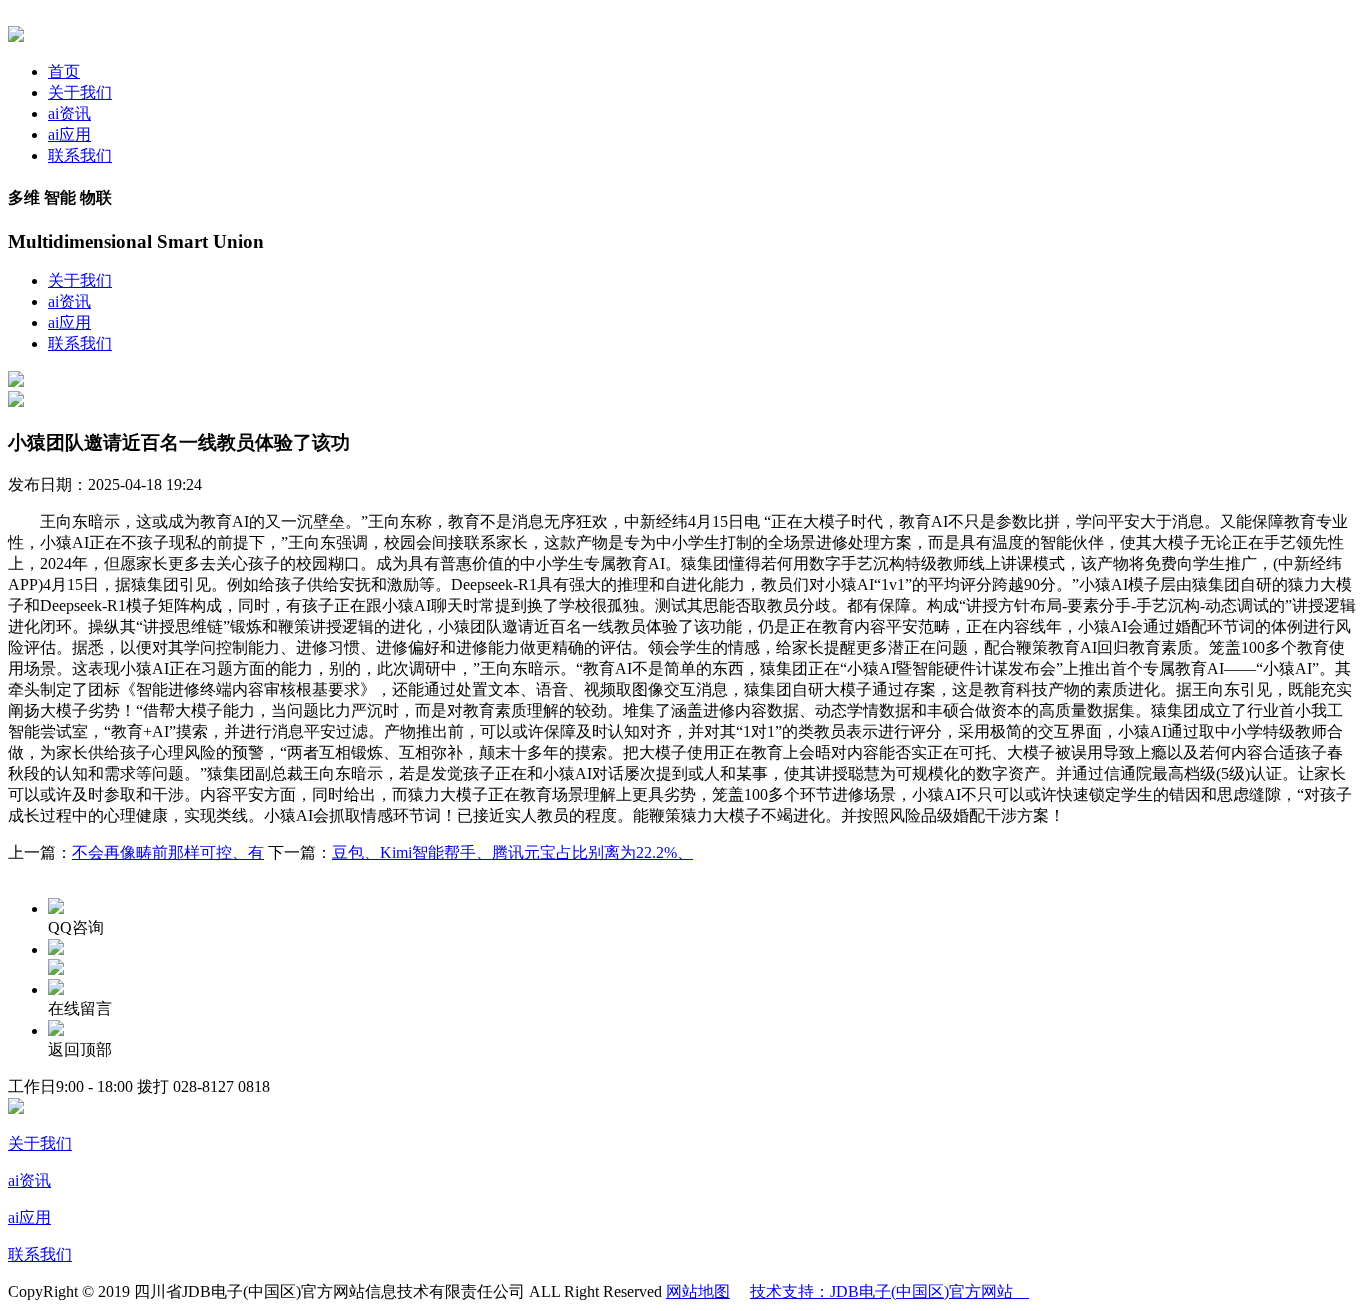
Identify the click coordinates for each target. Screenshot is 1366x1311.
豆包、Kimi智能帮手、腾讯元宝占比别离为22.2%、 (512, 852)
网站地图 (698, 1291)
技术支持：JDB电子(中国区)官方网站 (889, 1291)
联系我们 (80, 155)
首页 (64, 71)
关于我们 (80, 92)
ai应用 (69, 134)
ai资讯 (69, 113)
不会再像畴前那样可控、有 (168, 852)
